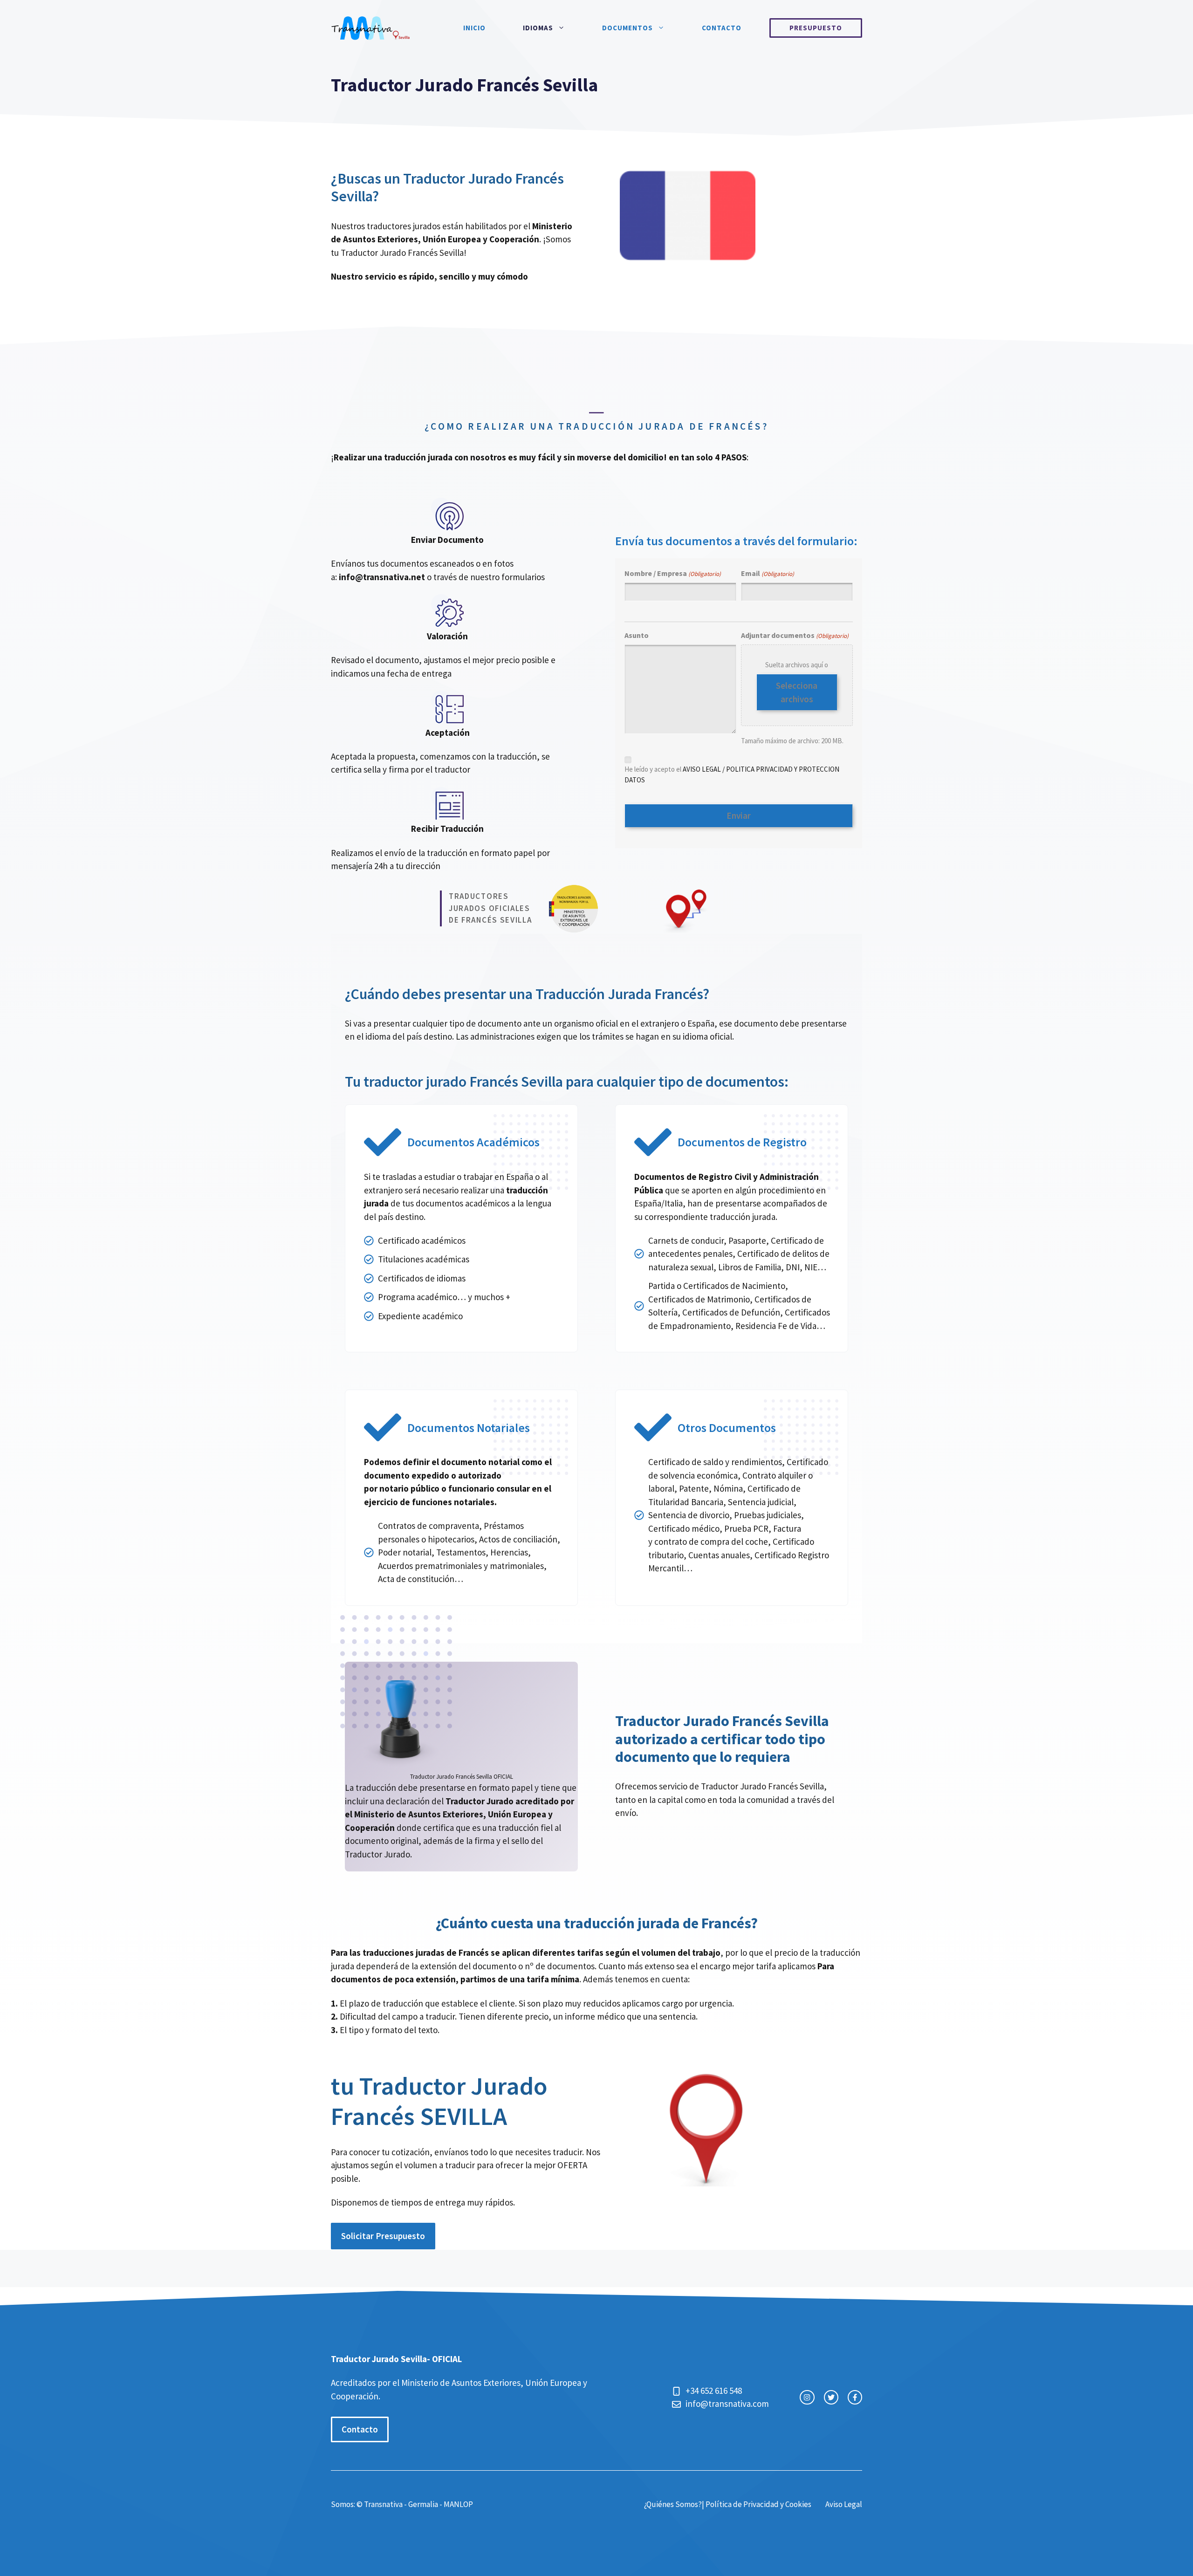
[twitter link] (831, 2397)
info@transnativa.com (727, 2404)
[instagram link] (807, 2397)
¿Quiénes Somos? (673, 2504)
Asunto (637, 635)
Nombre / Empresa (673, 573)
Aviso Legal (844, 2504)
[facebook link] (855, 2397)
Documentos (627, 28)
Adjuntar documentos (795, 635)
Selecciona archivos (797, 692)
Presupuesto (816, 28)
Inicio (474, 28)
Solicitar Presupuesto (383, 2236)
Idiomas (538, 28)
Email (768, 573)
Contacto (722, 28)
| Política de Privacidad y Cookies (757, 2504)
